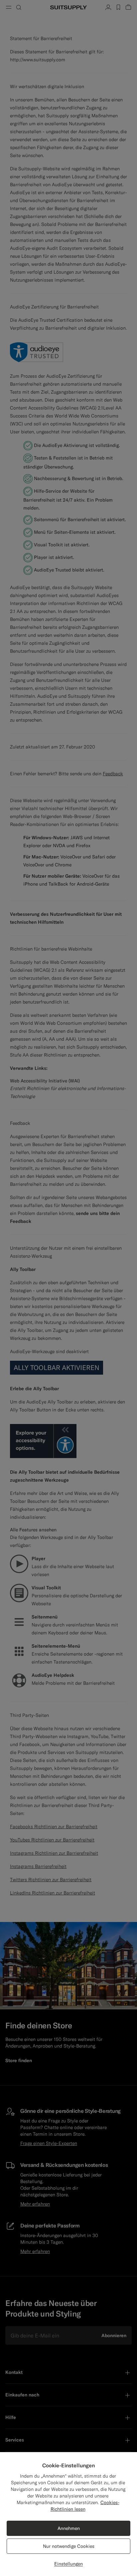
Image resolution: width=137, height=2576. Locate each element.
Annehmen (69, 2528)
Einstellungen (68, 2564)
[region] (68, 2514)
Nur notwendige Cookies (69, 2546)
